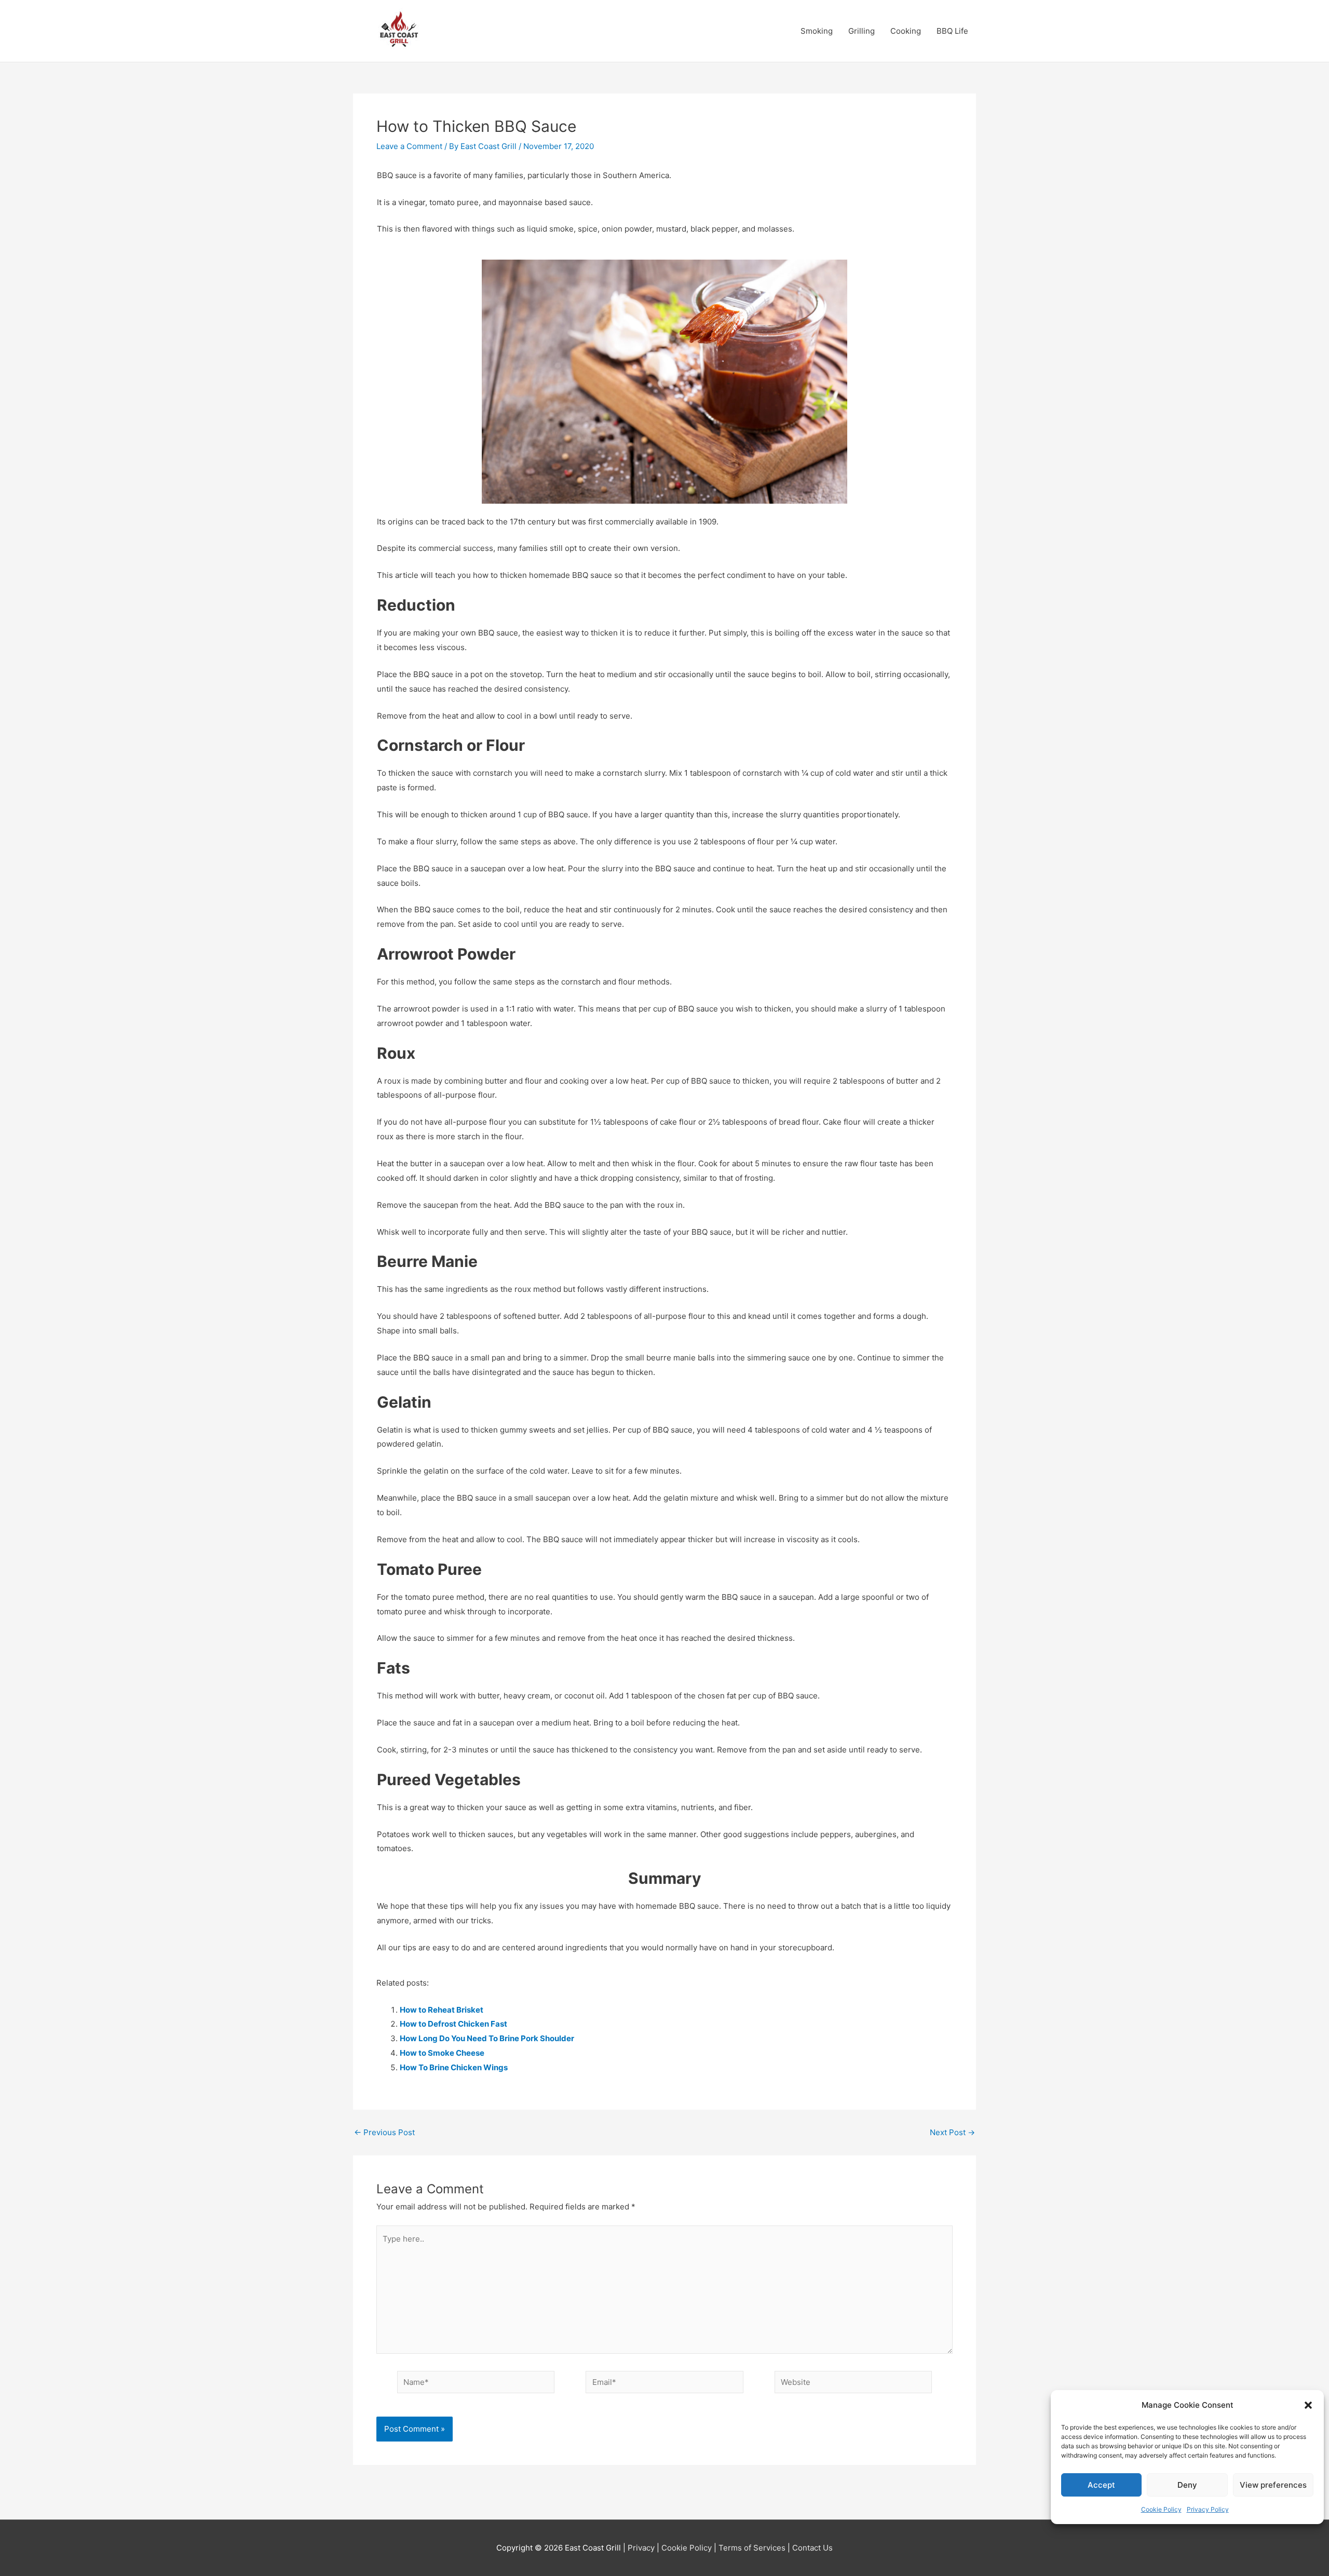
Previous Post (384, 2132)
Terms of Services (752, 2548)
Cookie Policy (1161, 2509)
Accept (1101, 2485)
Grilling (862, 31)
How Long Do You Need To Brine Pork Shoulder (487, 2038)
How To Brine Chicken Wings (454, 2067)
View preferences (1273, 2485)
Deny (1187, 2485)
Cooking (906, 31)
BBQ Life (952, 31)
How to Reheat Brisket (442, 2010)
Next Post (952, 2132)
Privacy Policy (1208, 2509)
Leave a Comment (409, 146)
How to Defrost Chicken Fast (453, 2024)
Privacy (641, 2548)
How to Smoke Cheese (442, 2053)
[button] (1308, 2405)
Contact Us (812, 2548)
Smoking (817, 31)
